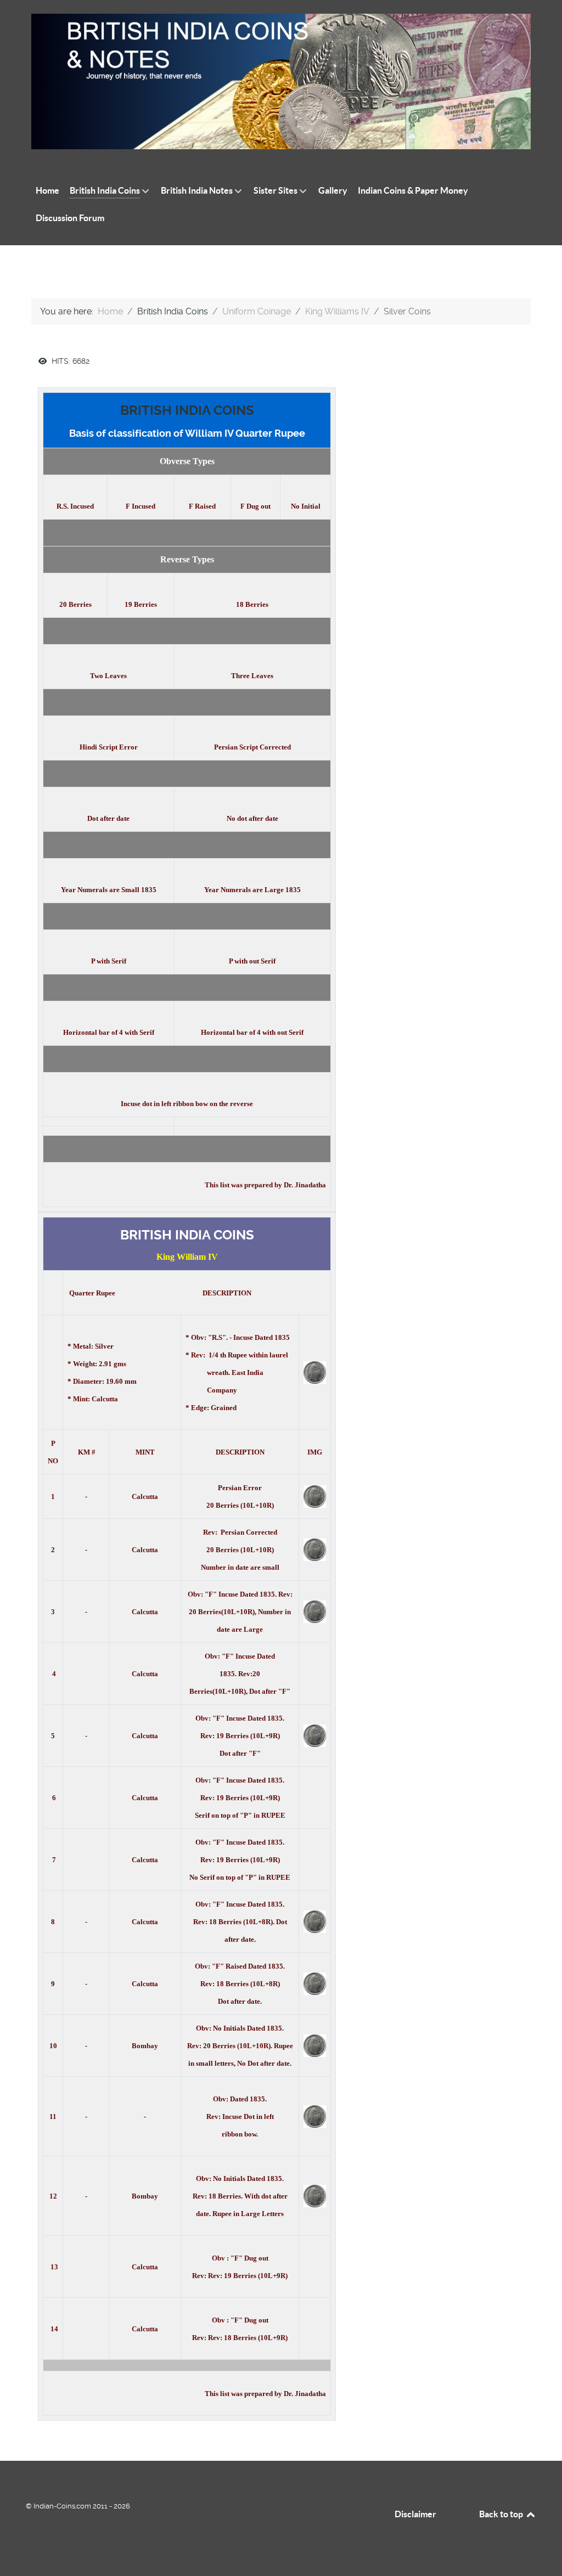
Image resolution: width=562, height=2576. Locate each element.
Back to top (502, 2514)
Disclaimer (415, 2514)
